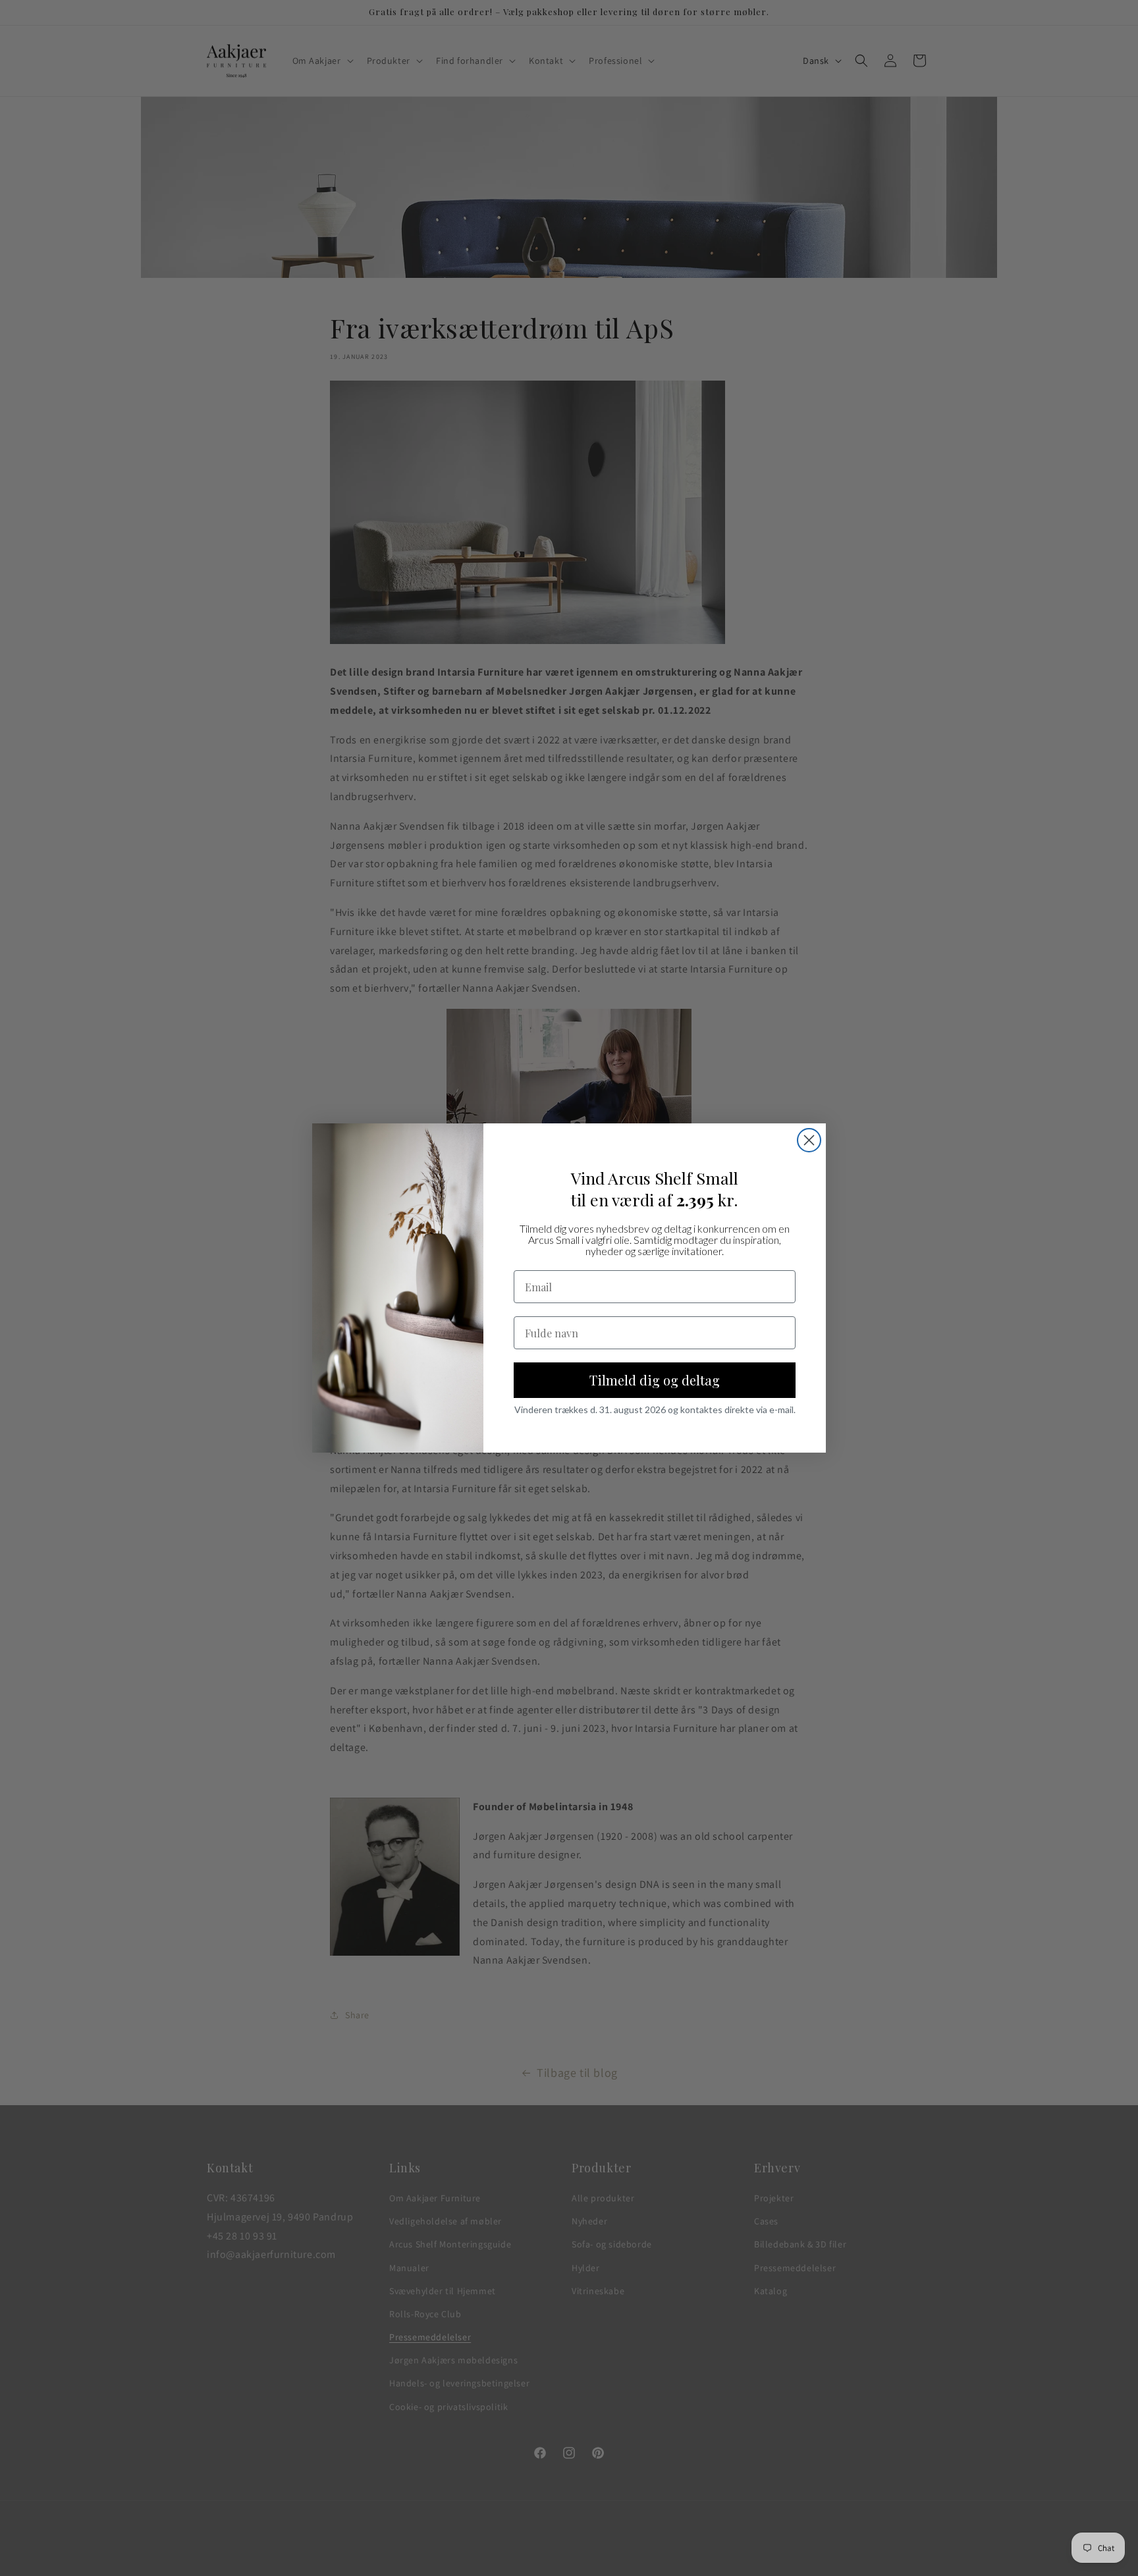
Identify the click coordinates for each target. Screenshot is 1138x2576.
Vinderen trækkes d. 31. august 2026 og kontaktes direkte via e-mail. (655, 1410)
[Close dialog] (809, 1140)
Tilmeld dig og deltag (655, 1381)
